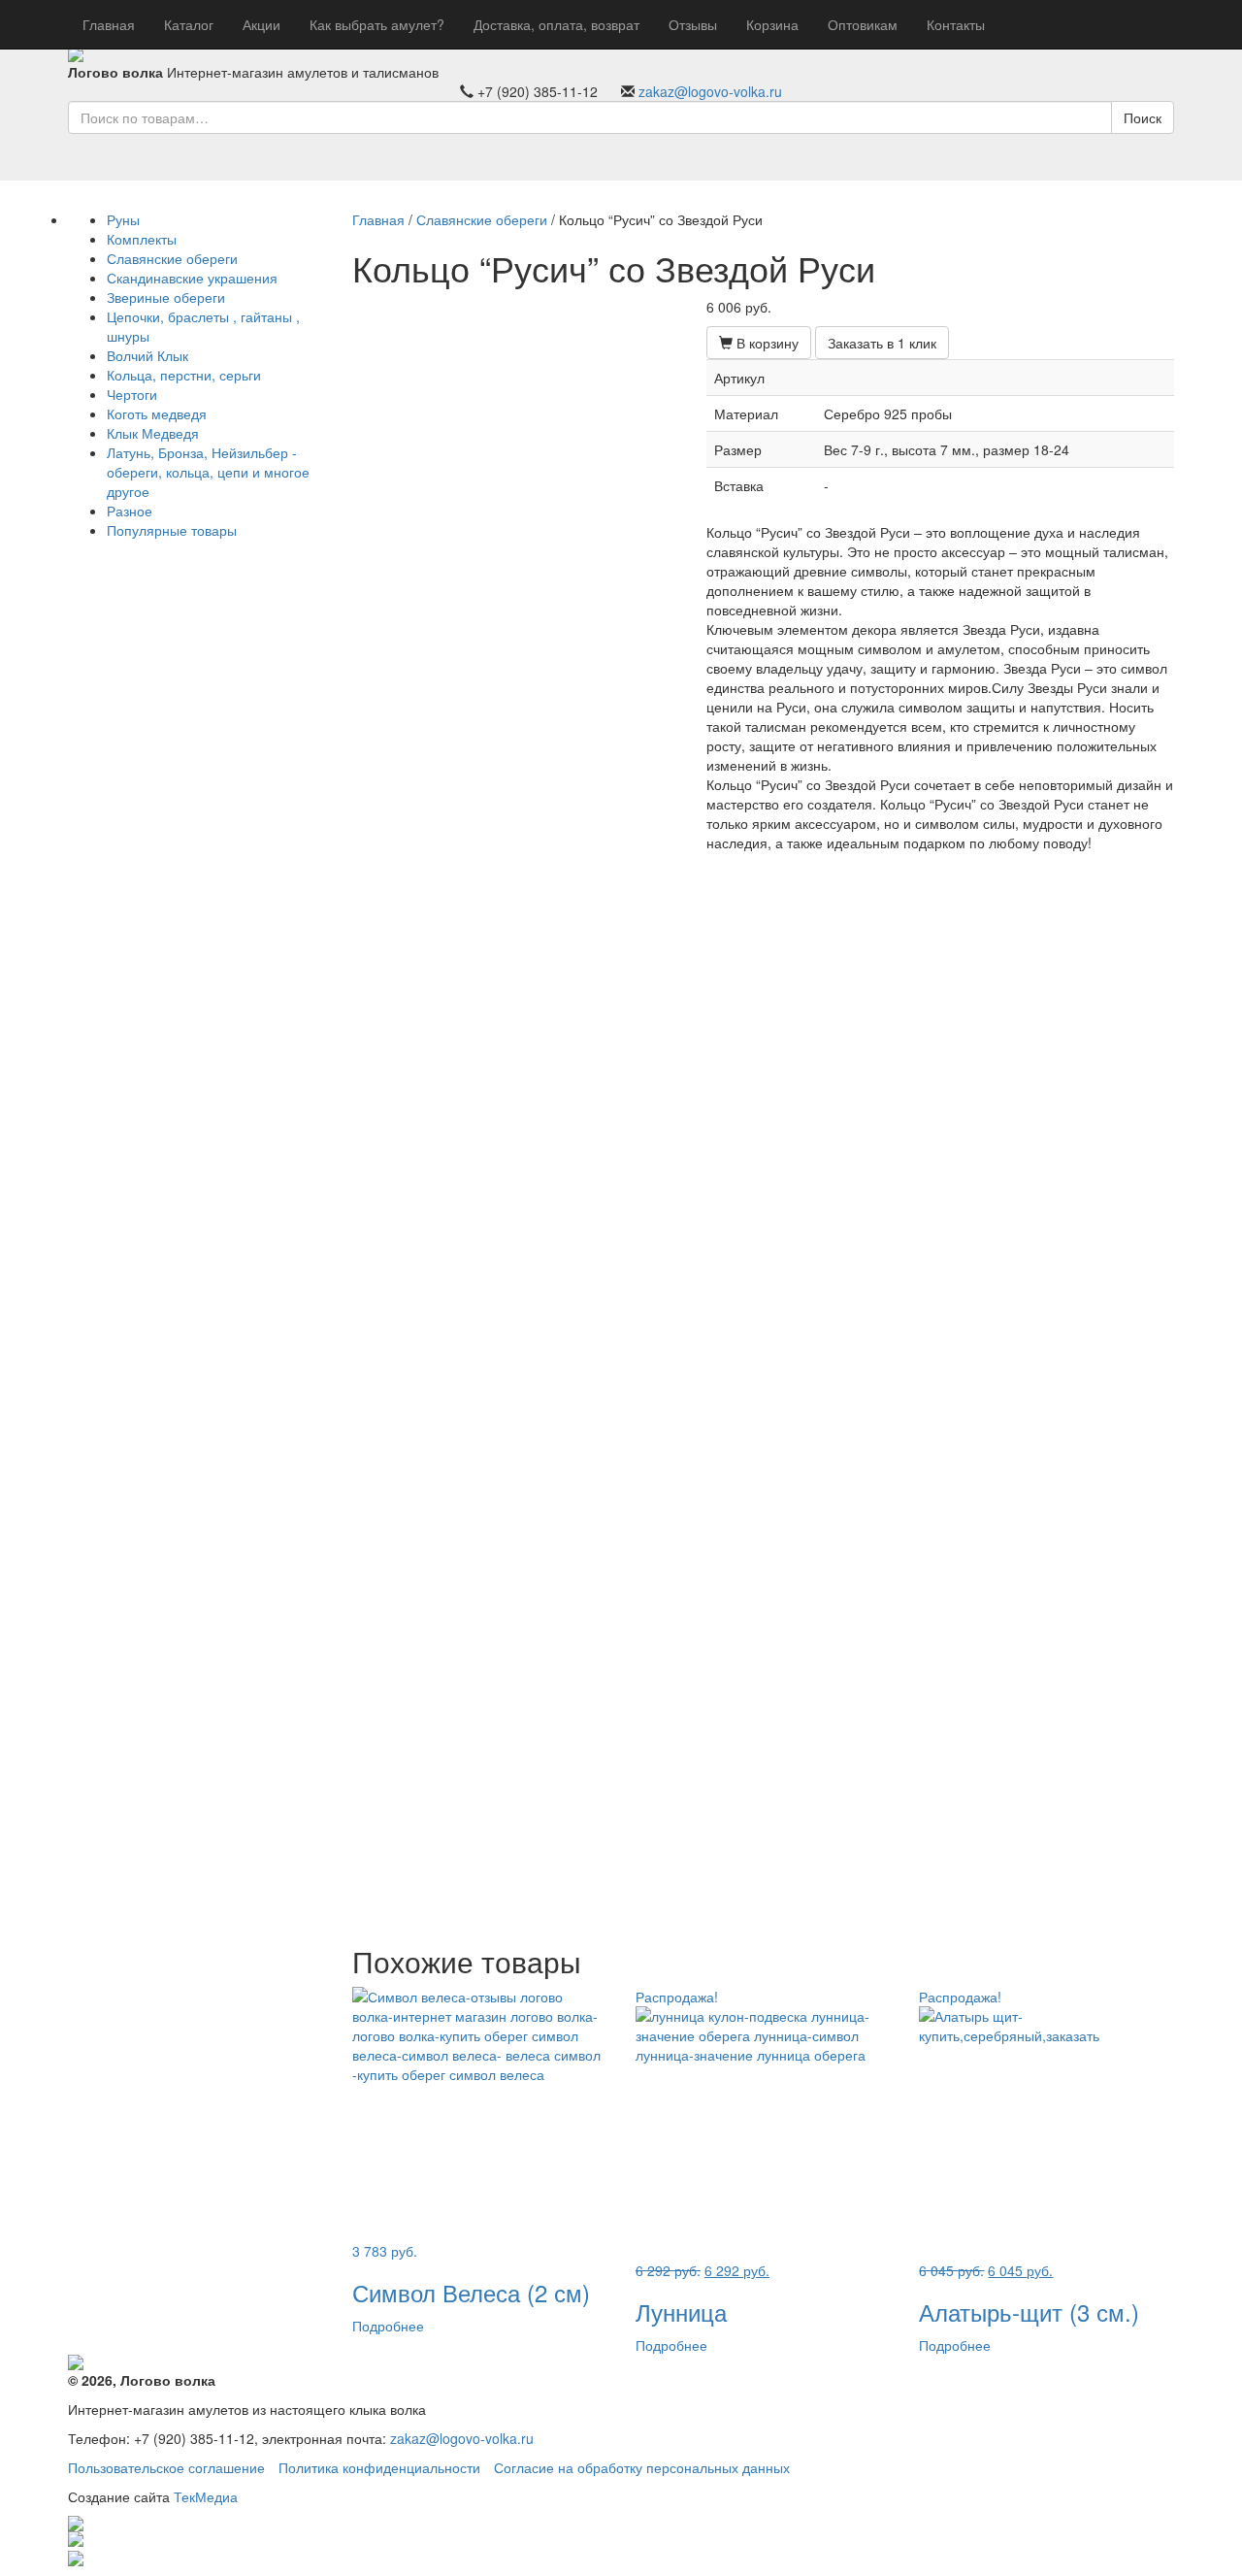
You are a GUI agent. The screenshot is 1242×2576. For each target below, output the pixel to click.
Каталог (189, 24)
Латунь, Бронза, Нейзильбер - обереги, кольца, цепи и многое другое (208, 472)
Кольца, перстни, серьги (184, 375)
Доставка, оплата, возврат (556, 24)
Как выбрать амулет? (377, 24)
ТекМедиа (206, 2496)
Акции (261, 24)
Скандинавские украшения (192, 278)
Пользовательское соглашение (166, 2467)
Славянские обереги (172, 258)
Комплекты (142, 239)
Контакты (956, 24)
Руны (123, 219)
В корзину (766, 343)
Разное (130, 511)
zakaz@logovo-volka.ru (710, 91)
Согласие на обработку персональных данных (642, 2467)
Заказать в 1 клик (882, 343)
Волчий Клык (147, 355)
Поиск (1143, 117)
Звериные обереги (166, 297)
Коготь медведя (157, 413)
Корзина (772, 24)
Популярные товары (172, 530)
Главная (109, 24)
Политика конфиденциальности (379, 2467)
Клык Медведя (153, 433)
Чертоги (132, 394)
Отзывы (693, 24)
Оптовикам (863, 24)
